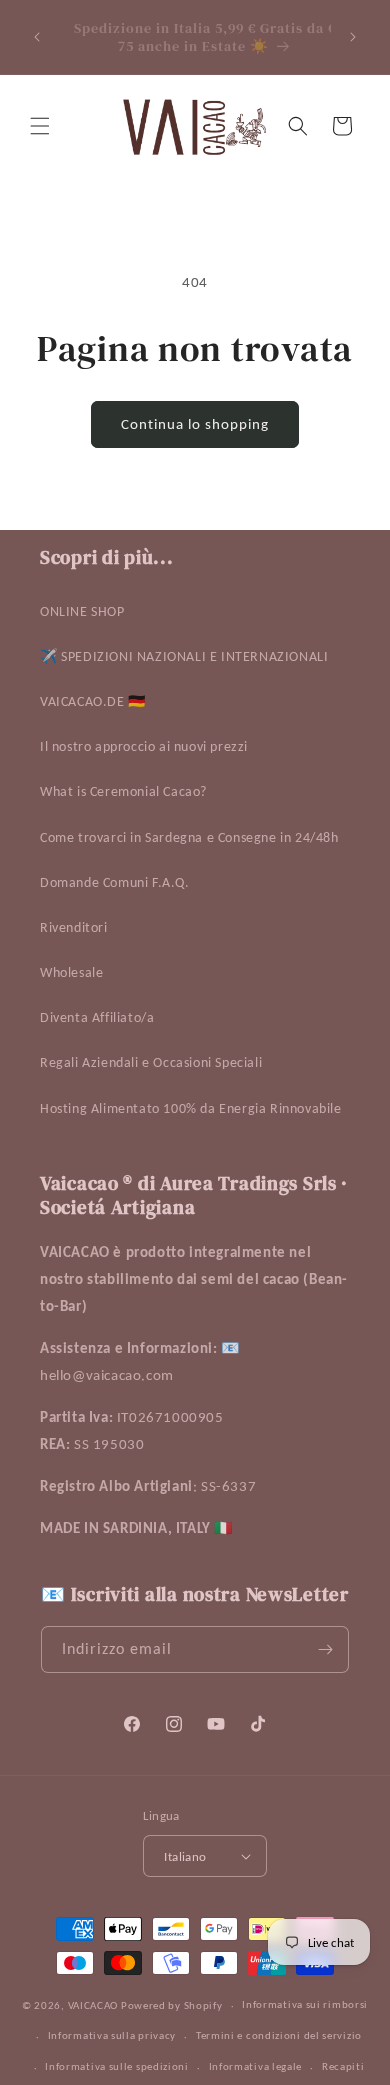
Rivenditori (74, 927)
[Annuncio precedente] (37, 37)
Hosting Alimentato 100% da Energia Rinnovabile (191, 1108)
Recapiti (343, 2066)
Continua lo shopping (195, 424)
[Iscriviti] (326, 1649)
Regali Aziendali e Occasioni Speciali (151, 1062)
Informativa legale (256, 2066)
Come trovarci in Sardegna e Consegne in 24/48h (189, 837)
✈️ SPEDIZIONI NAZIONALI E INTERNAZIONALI (184, 656)
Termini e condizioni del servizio (279, 2035)
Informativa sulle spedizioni (117, 2066)
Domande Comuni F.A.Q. (115, 882)
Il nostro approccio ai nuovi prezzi (144, 746)
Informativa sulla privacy (112, 2035)
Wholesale (71, 972)
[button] (40, 126)
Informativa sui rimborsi (305, 2004)
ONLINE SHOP (82, 611)
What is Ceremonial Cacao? (123, 791)
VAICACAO (93, 2005)
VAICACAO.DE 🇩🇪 (93, 701)
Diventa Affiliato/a (97, 1017)
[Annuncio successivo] (353, 37)
